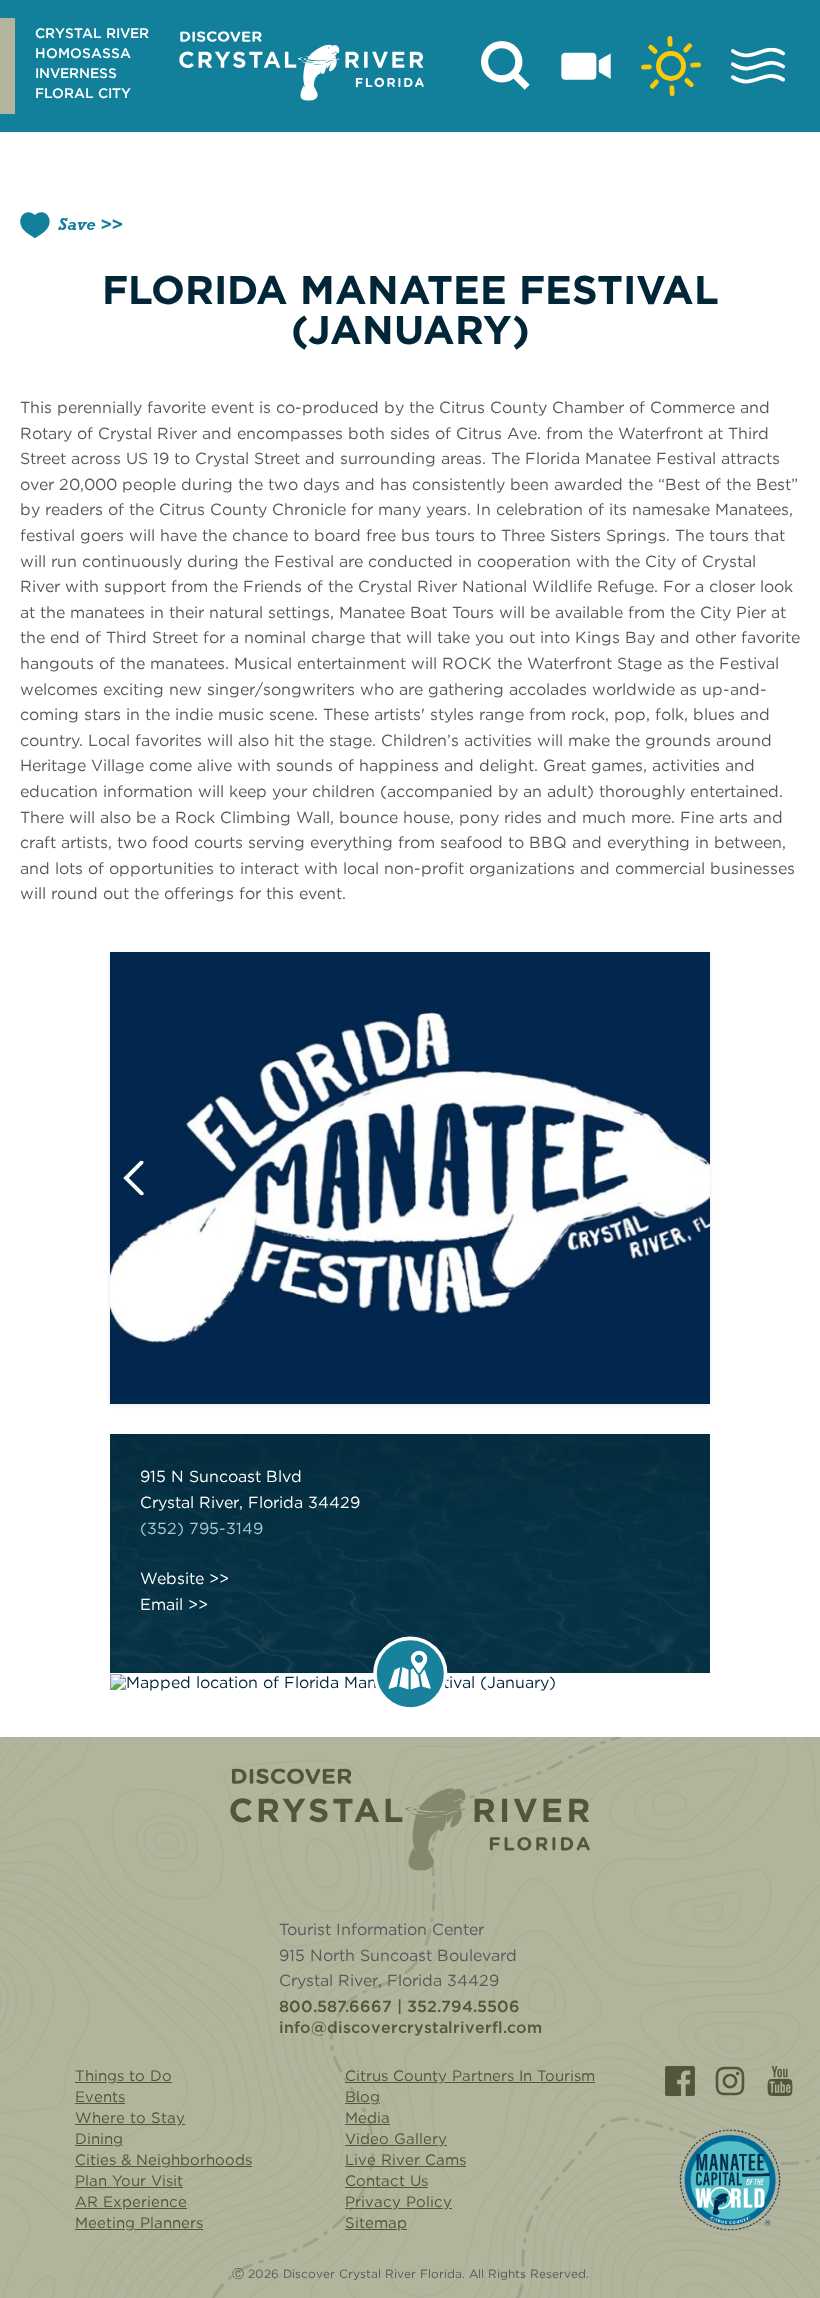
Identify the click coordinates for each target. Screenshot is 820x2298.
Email (161, 1605)
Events (100, 2097)
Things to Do (123, 2076)
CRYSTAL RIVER (92, 33)
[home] (301, 66)
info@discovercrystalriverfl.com (410, 2028)
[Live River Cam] (586, 66)
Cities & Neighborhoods (163, 2160)
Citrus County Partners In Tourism (470, 2076)
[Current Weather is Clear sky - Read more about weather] (671, 66)
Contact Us (386, 2181)
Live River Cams (405, 2160)
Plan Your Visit (129, 2181)
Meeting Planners (139, 2223)
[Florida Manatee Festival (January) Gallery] (410, 1178)
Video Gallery (396, 2139)
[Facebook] (680, 2081)
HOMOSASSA (83, 53)
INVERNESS (76, 73)
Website (172, 1579)
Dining (99, 2139)
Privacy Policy (398, 2202)
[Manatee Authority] (730, 2180)
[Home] (410, 1819)
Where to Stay (130, 2118)
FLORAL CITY (83, 93)
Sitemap (376, 2223)
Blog (362, 2097)
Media (367, 2118)
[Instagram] (730, 2081)
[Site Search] (506, 66)
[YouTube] (780, 2081)
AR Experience (131, 2202)
